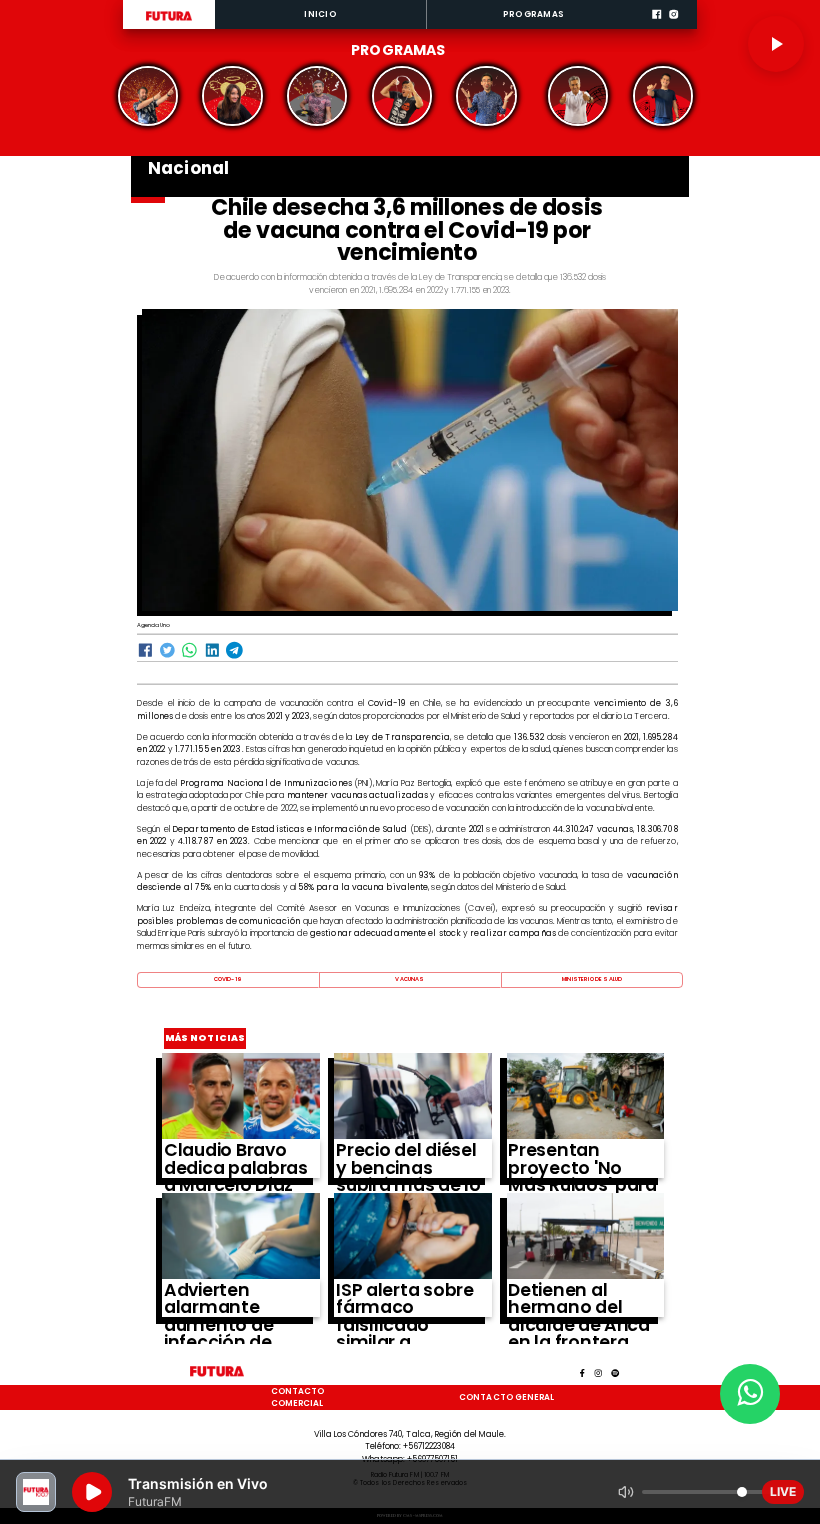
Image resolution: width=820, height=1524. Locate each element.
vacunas (409, 979)
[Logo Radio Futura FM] (169, 21)
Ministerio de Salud (592, 979)
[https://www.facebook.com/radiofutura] (656, 27)
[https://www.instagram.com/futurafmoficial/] (673, 27)
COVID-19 (228, 979)
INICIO (320, 14)
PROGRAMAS (533, 14)
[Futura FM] (148, 96)
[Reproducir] (776, 44)
